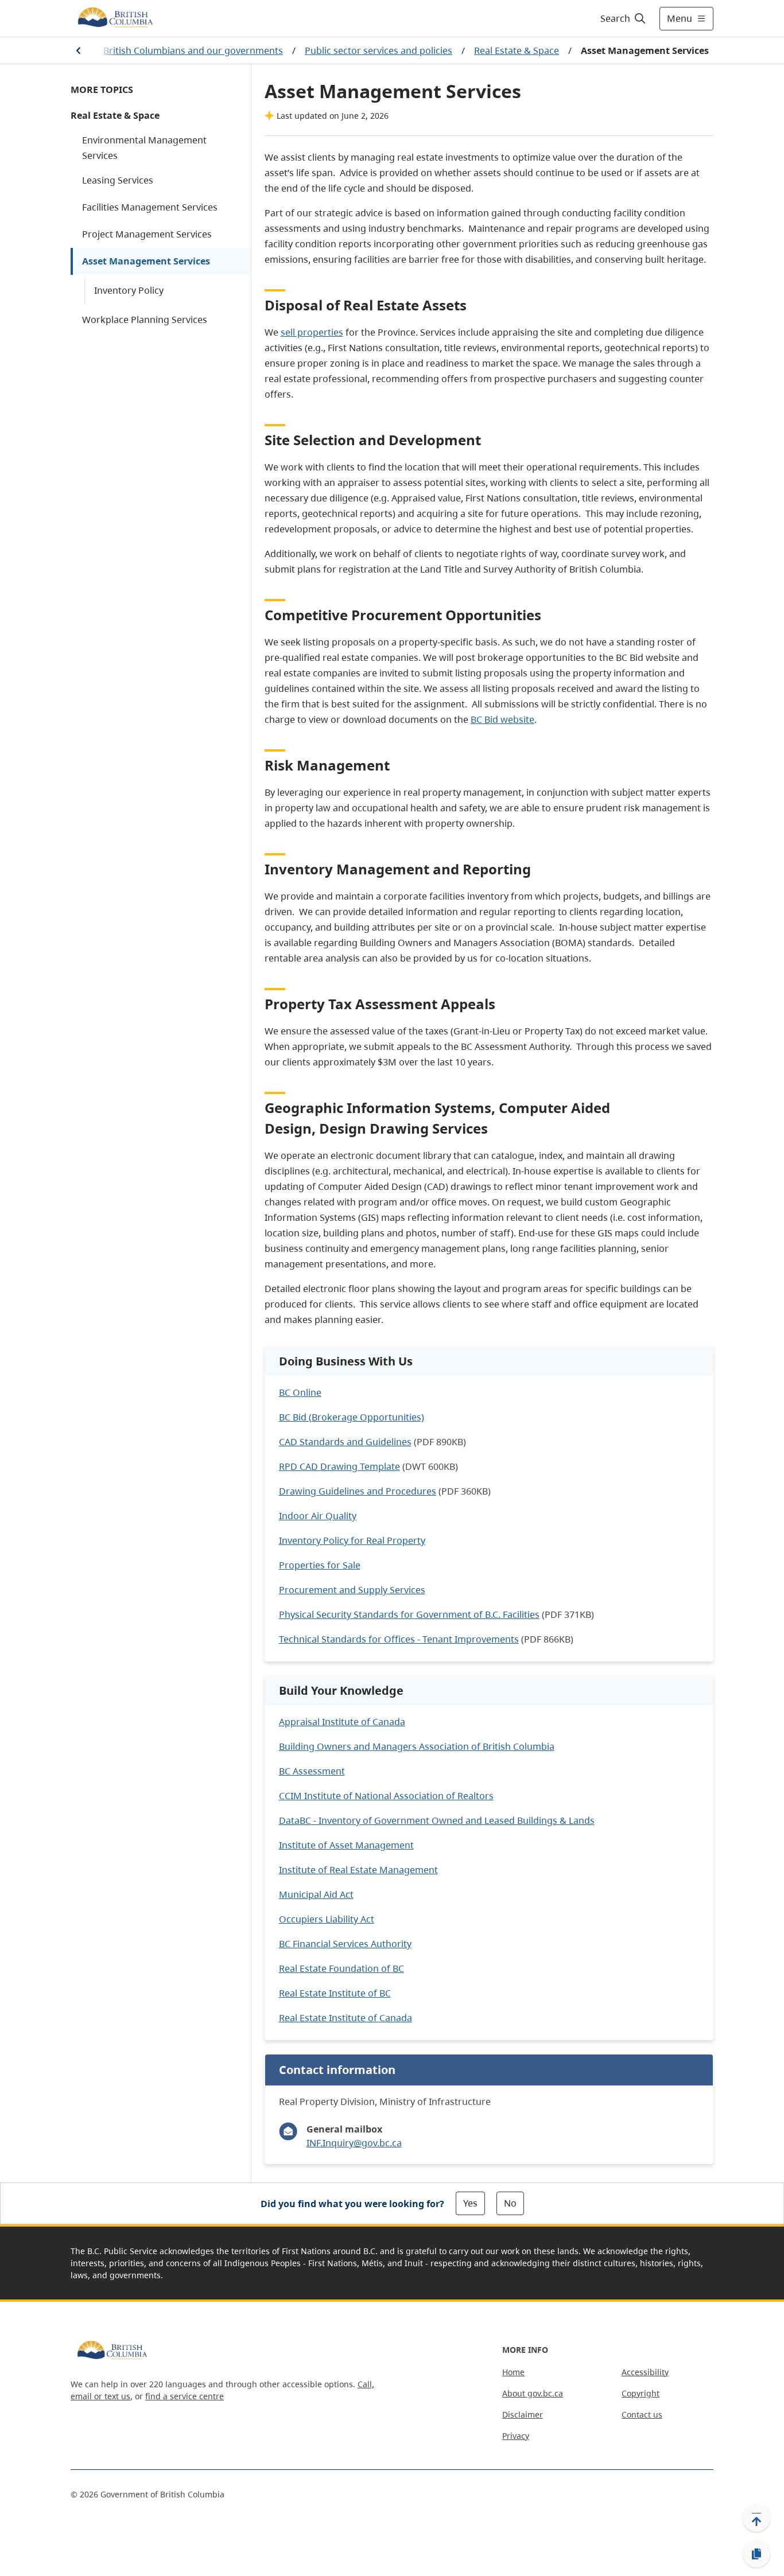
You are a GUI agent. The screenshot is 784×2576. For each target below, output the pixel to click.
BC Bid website (502, 719)
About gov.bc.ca (533, 2393)
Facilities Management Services (150, 207)
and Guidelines (378, 1442)
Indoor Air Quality (318, 1516)
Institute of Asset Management (346, 1845)
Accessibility (645, 2372)
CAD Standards (312, 1442)
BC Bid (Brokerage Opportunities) (352, 1417)
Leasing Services (118, 180)
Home (513, 2372)
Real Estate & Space (517, 50)
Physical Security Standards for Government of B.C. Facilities (409, 1614)
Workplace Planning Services (145, 320)
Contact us (642, 2414)
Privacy (516, 2436)
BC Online (300, 1392)
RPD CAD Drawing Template (339, 1466)
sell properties (312, 332)
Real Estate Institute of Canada (346, 2018)
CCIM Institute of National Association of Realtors (386, 1796)
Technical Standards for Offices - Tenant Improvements (399, 1639)
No (510, 2203)
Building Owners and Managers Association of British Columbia (417, 1746)
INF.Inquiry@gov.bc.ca (354, 2143)
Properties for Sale (320, 1565)
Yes (470, 2203)
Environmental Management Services (144, 148)
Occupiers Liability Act (327, 1919)
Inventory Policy (129, 290)
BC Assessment (312, 1771)
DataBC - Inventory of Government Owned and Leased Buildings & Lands (437, 1820)
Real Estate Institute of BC (335, 1993)
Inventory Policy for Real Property (352, 1540)
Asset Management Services (146, 261)
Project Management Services (147, 234)
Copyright (641, 2393)
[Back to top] (756, 2518)
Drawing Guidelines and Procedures (358, 1491)
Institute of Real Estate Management (358, 1870)
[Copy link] (756, 2554)
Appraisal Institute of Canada (342, 1722)
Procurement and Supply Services (352, 1590)
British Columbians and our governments (193, 50)
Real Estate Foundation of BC (341, 1968)
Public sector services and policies (379, 50)
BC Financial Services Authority (345, 1944)
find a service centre (185, 2396)
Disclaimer (523, 2414)
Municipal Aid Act (316, 1894)
